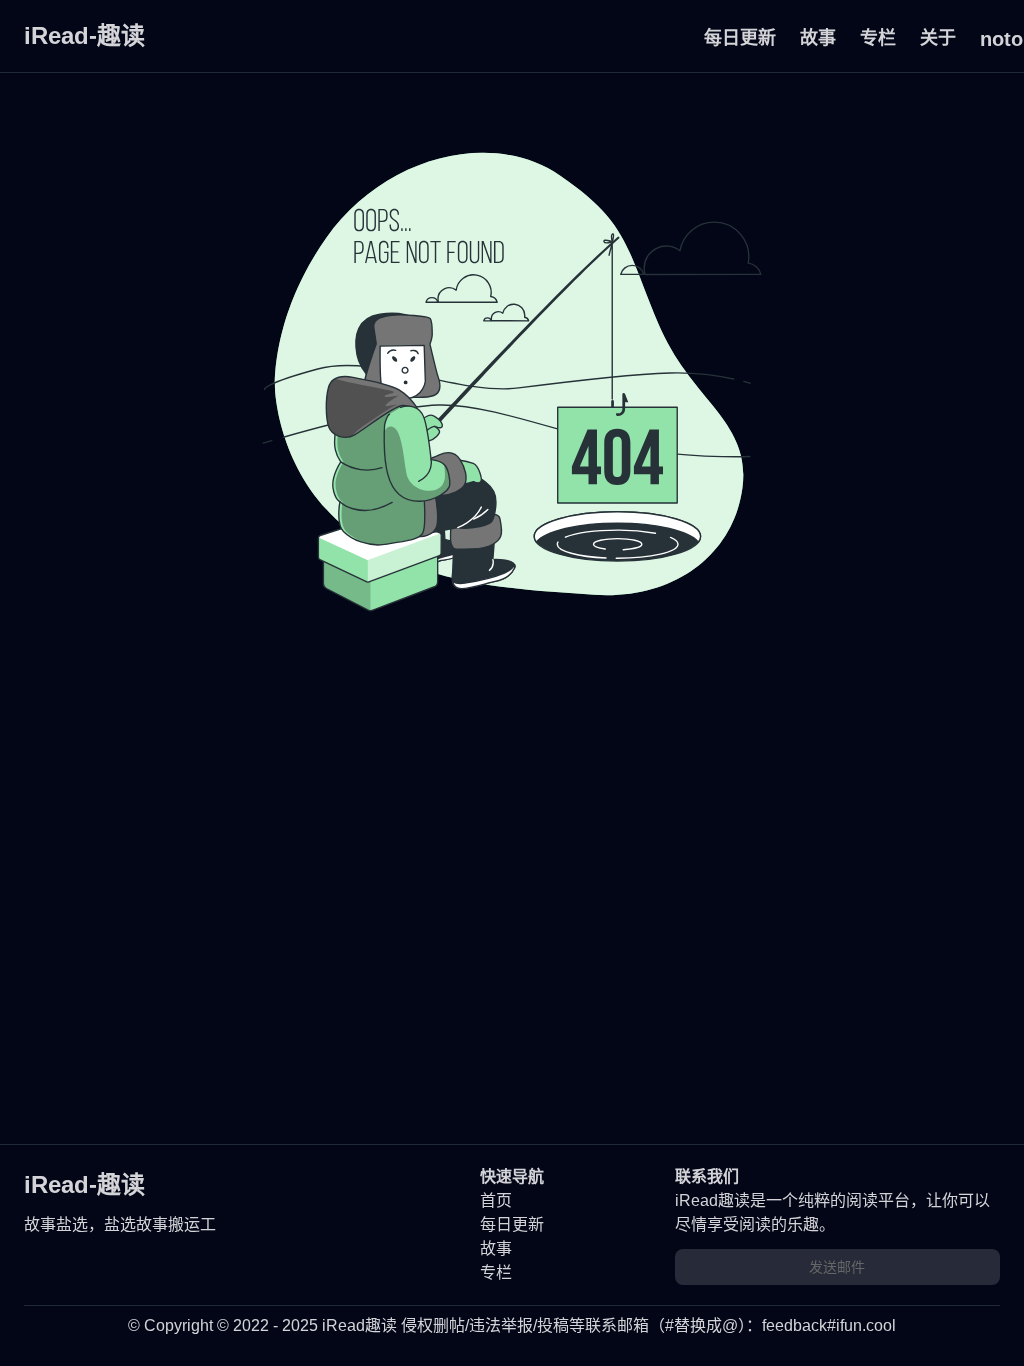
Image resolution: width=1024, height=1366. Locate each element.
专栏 (878, 38)
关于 (938, 38)
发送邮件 (837, 1267)
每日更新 (740, 38)
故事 (818, 38)
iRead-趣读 (84, 35)
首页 (496, 1200)
